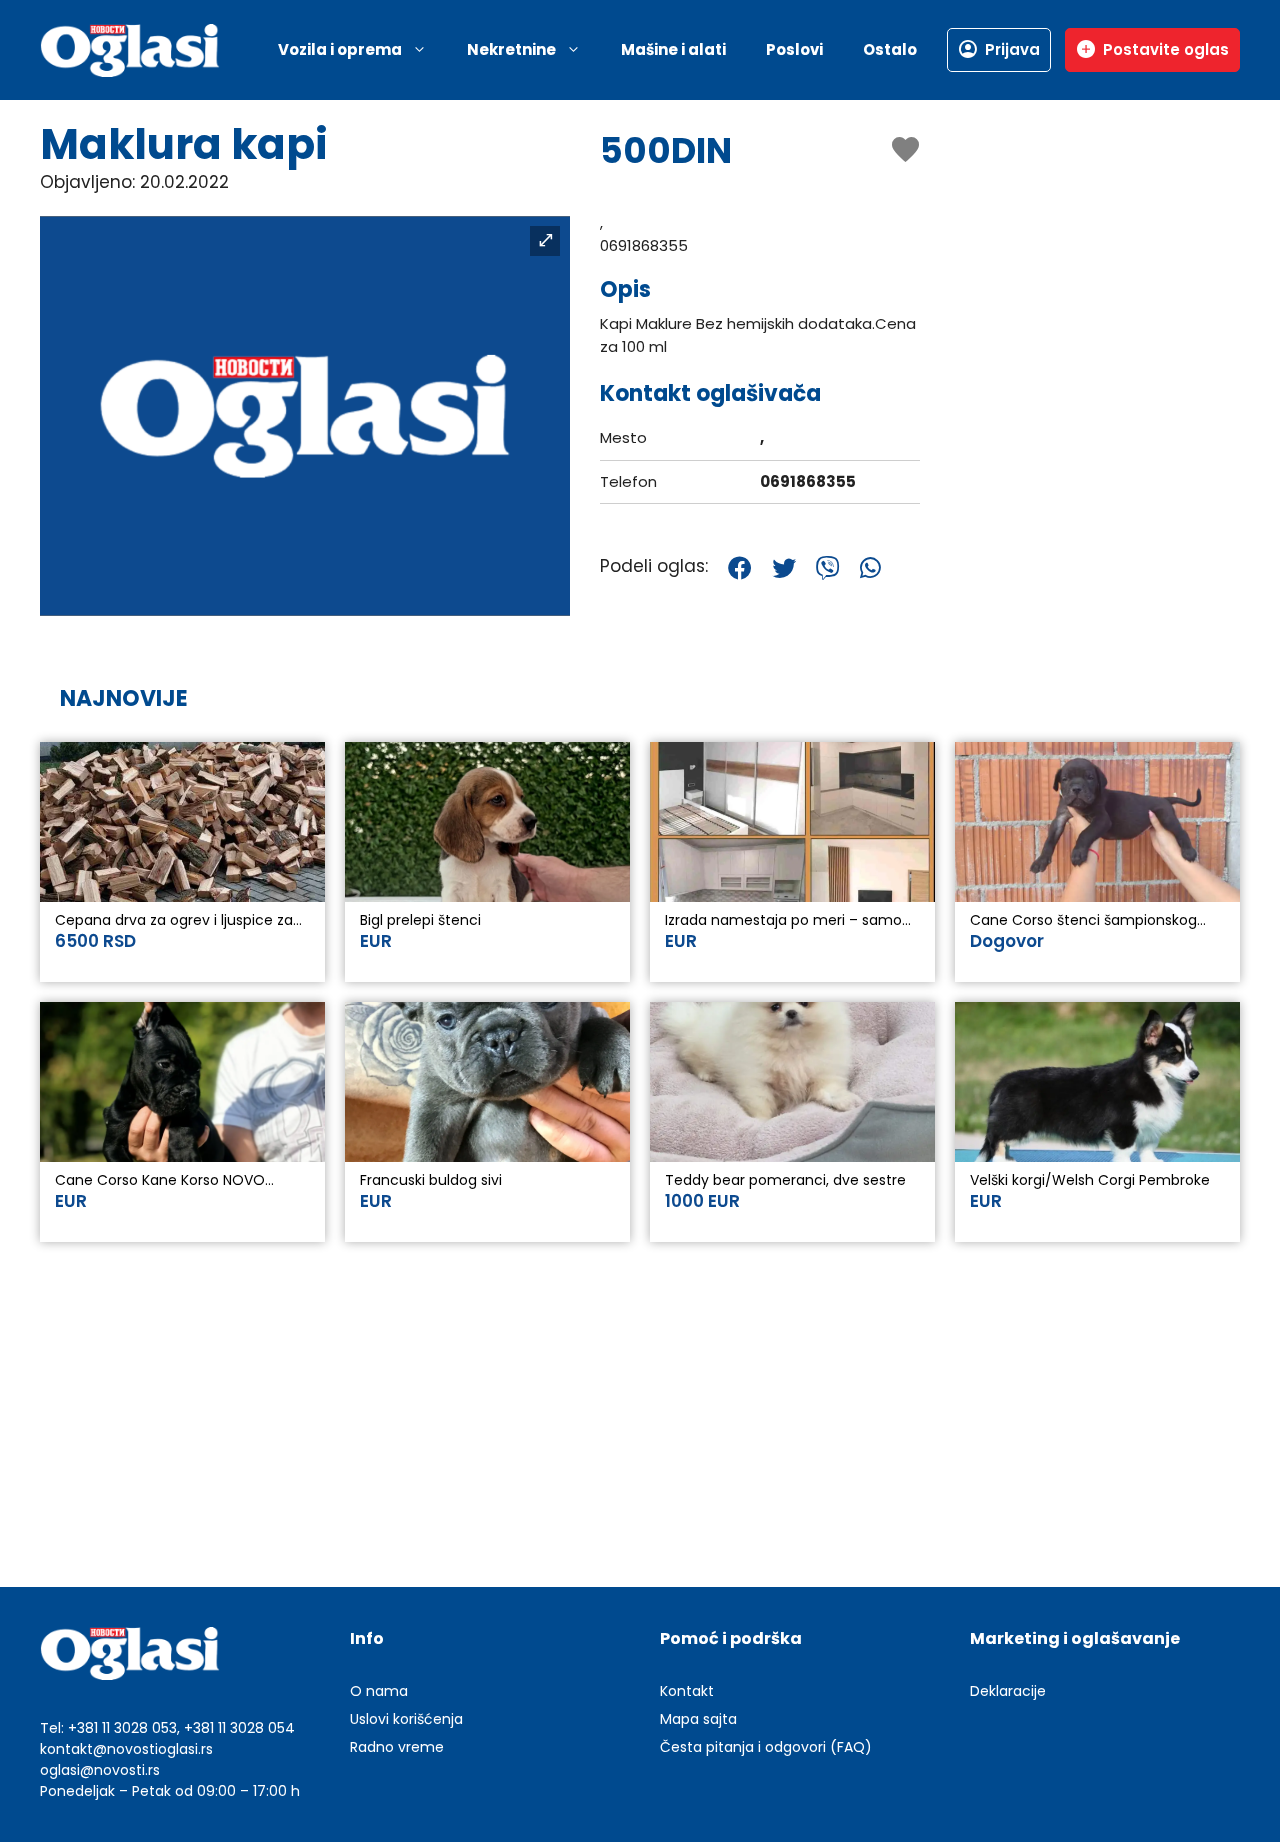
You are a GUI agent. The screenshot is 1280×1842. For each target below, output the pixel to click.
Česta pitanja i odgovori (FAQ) (766, 1747)
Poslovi (794, 49)
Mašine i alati (673, 49)
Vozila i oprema (340, 49)
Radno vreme (397, 1747)
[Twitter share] (784, 568)
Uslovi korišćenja (406, 1719)
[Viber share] (828, 568)
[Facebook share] (740, 568)
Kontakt (687, 1691)
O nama (379, 1691)
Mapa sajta (698, 1719)
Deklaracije (1008, 1691)
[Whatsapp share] (870, 568)
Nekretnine (511, 49)
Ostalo (890, 49)
